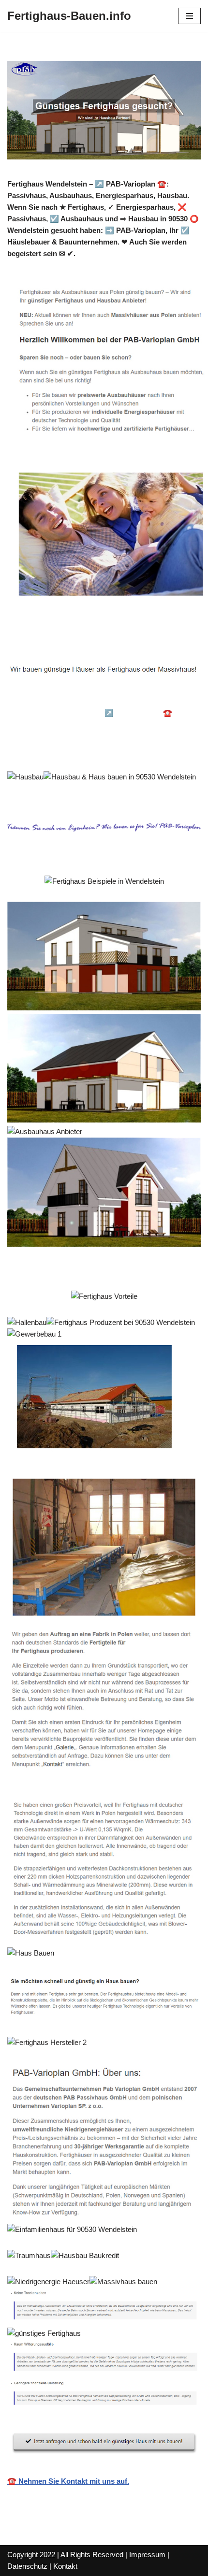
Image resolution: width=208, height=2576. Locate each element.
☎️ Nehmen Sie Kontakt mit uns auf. (68, 2481)
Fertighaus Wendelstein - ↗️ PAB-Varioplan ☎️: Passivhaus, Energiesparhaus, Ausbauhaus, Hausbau (99, 725)
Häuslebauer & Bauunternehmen (76, 699)
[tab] (76, 700)
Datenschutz (27, 2566)
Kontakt (65, 2566)
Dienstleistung (46, 750)
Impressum (147, 2554)
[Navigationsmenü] (189, 16)
